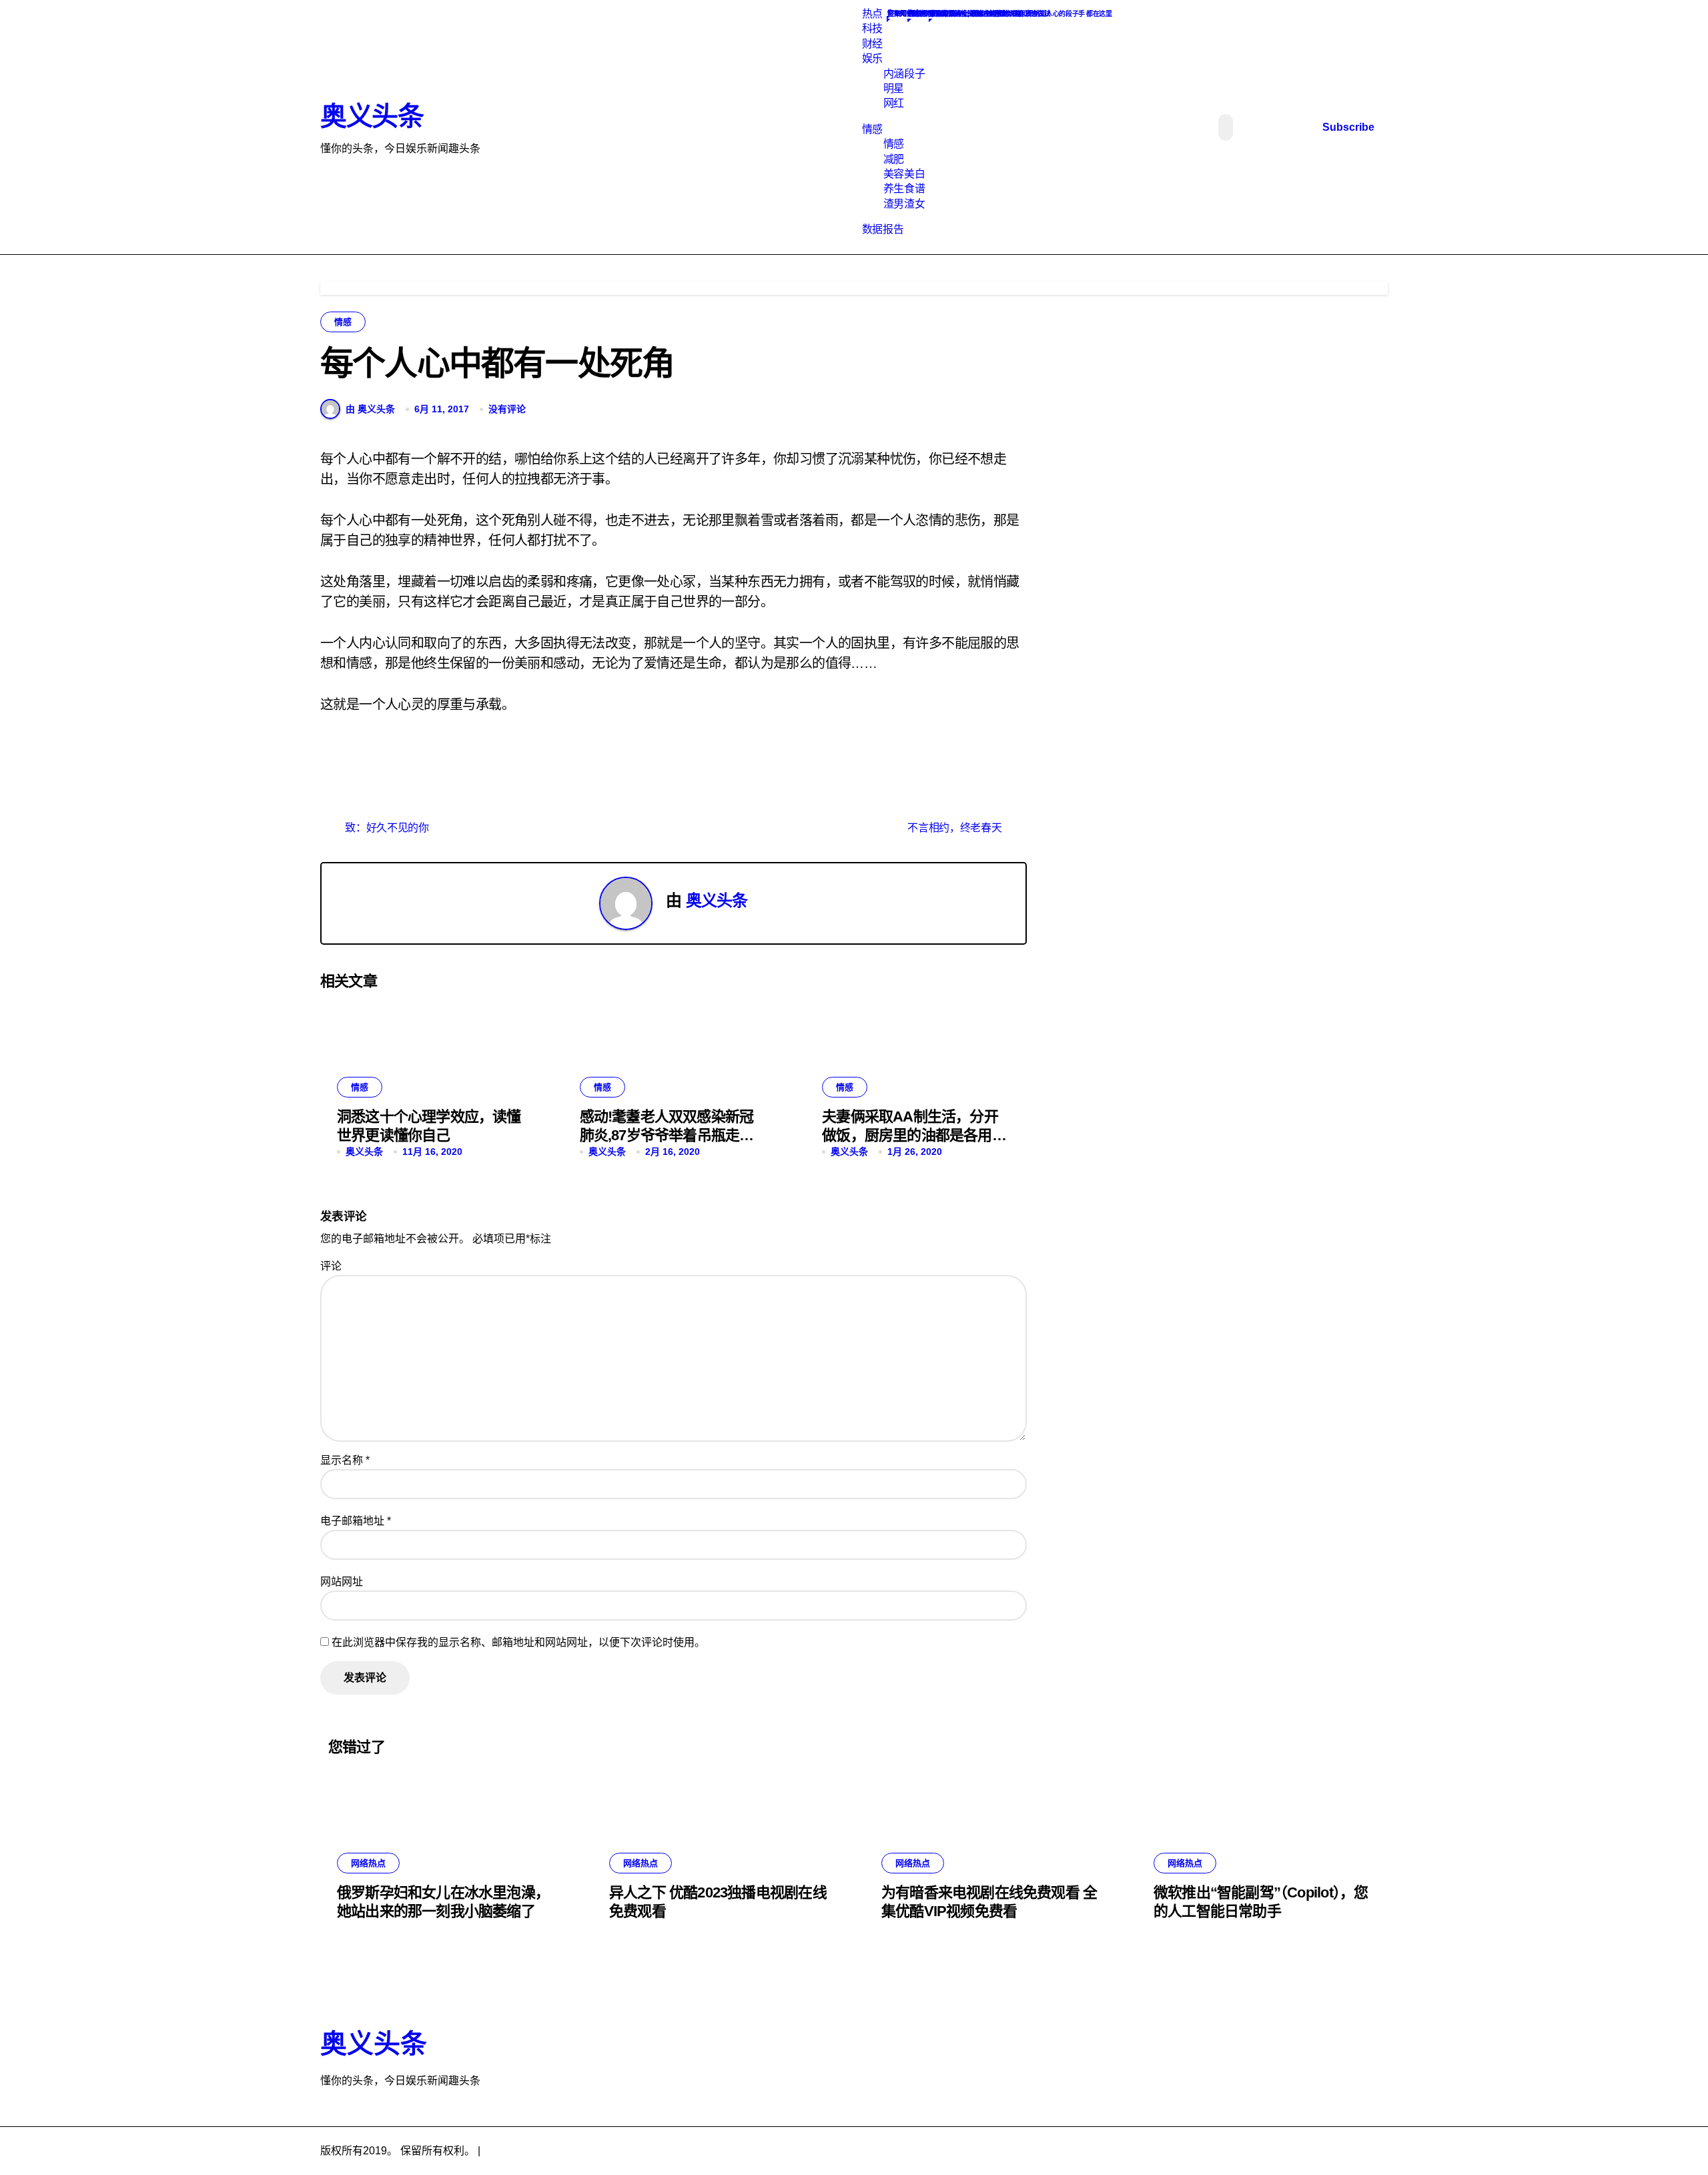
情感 (872, 129)
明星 (894, 88)
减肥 (894, 159)
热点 (872, 14)
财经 (872, 44)
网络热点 (368, 1863)
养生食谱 (904, 188)
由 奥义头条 (370, 409)
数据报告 (883, 229)
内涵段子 (904, 74)
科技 (872, 28)
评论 (331, 1266)
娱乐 (872, 58)
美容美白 (904, 174)
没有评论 (507, 409)
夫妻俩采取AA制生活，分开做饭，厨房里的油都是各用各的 (914, 1136)
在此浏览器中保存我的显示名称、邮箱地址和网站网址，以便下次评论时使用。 (518, 1642)
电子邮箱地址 (356, 1521)
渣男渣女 (904, 204)
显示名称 (345, 1460)
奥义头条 (372, 116)
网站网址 (342, 1582)
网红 (894, 103)
